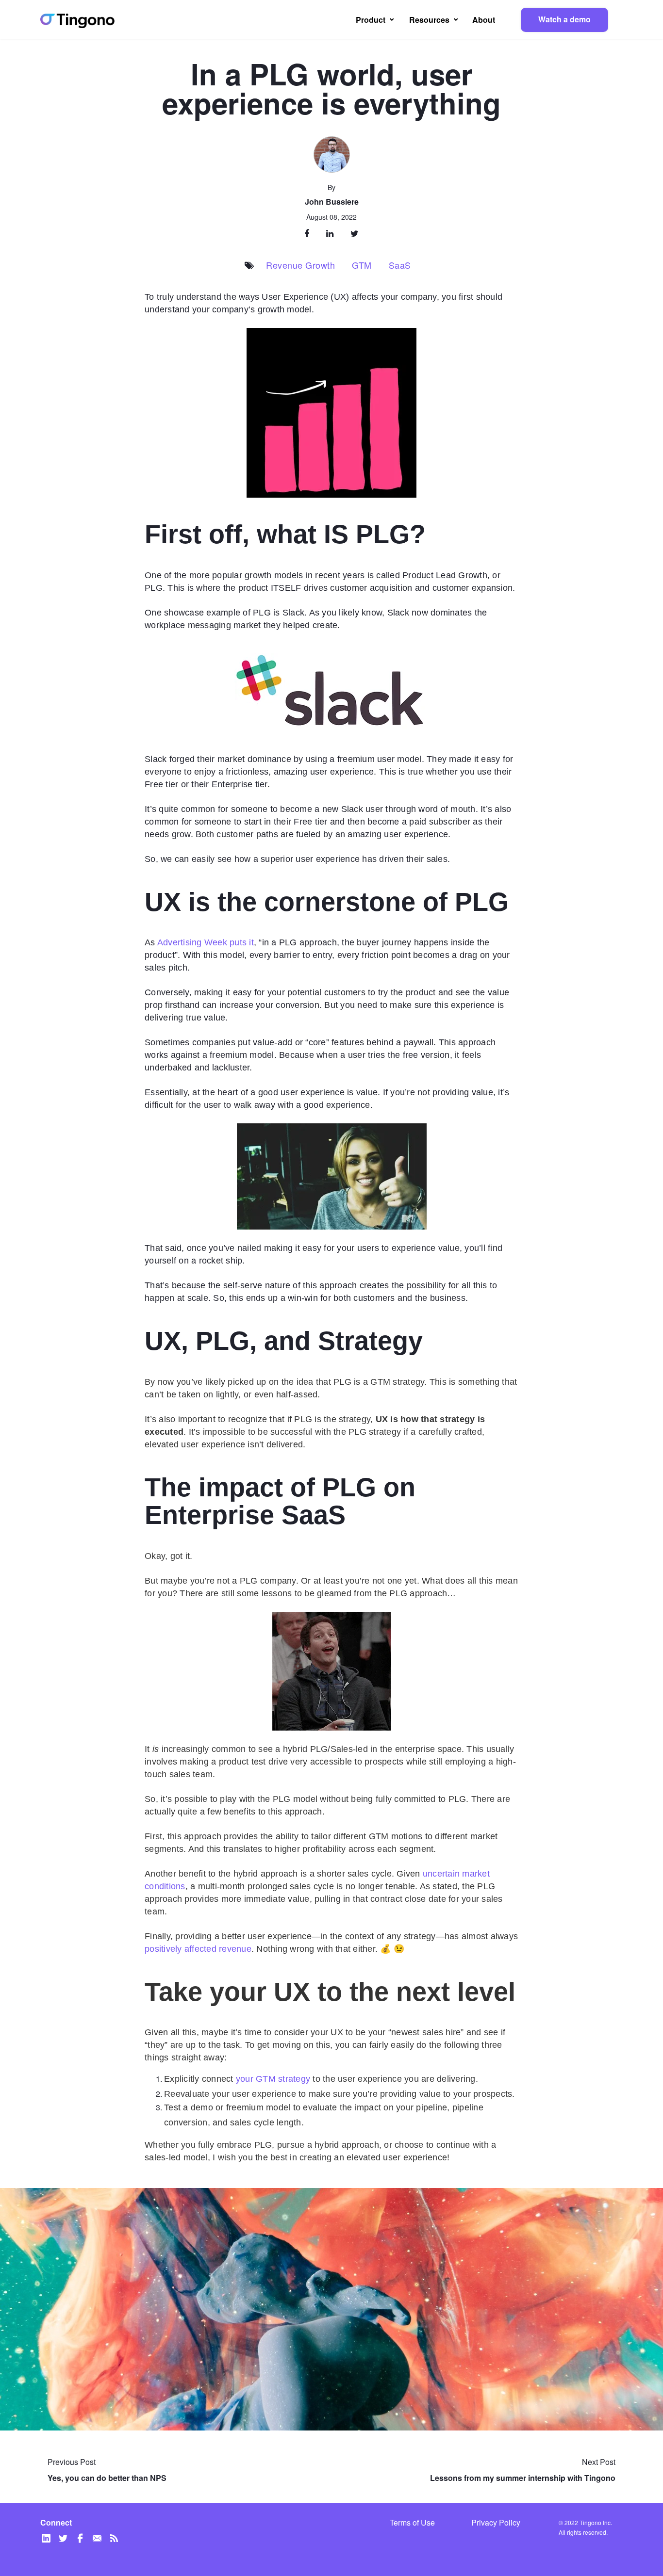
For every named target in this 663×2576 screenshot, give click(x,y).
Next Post (599, 2462)
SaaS (400, 265)
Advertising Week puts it (206, 942)
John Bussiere (332, 202)
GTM (362, 265)
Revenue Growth (300, 265)
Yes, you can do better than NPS (107, 2478)
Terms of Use (412, 2523)
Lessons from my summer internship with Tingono (523, 2478)
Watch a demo (564, 19)
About (484, 20)
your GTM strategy (273, 2079)
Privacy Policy (496, 2523)
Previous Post (72, 2462)
